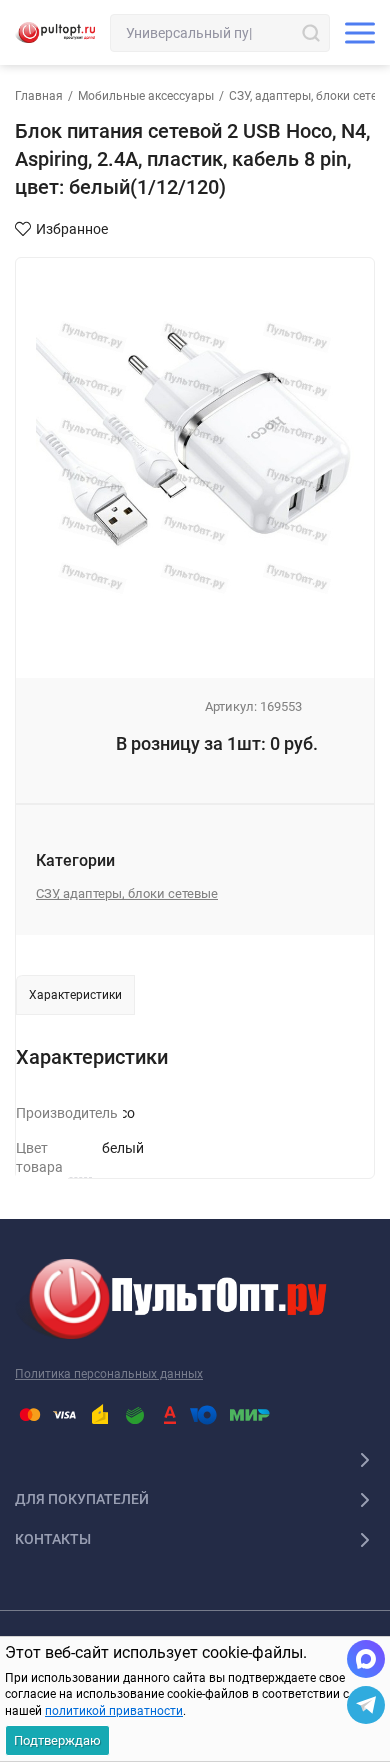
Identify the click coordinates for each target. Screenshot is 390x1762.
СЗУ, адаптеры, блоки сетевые (127, 893)
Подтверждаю (57, 1740)
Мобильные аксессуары (146, 96)
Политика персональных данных (109, 1374)
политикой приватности (114, 1711)
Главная (39, 96)
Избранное (72, 229)
